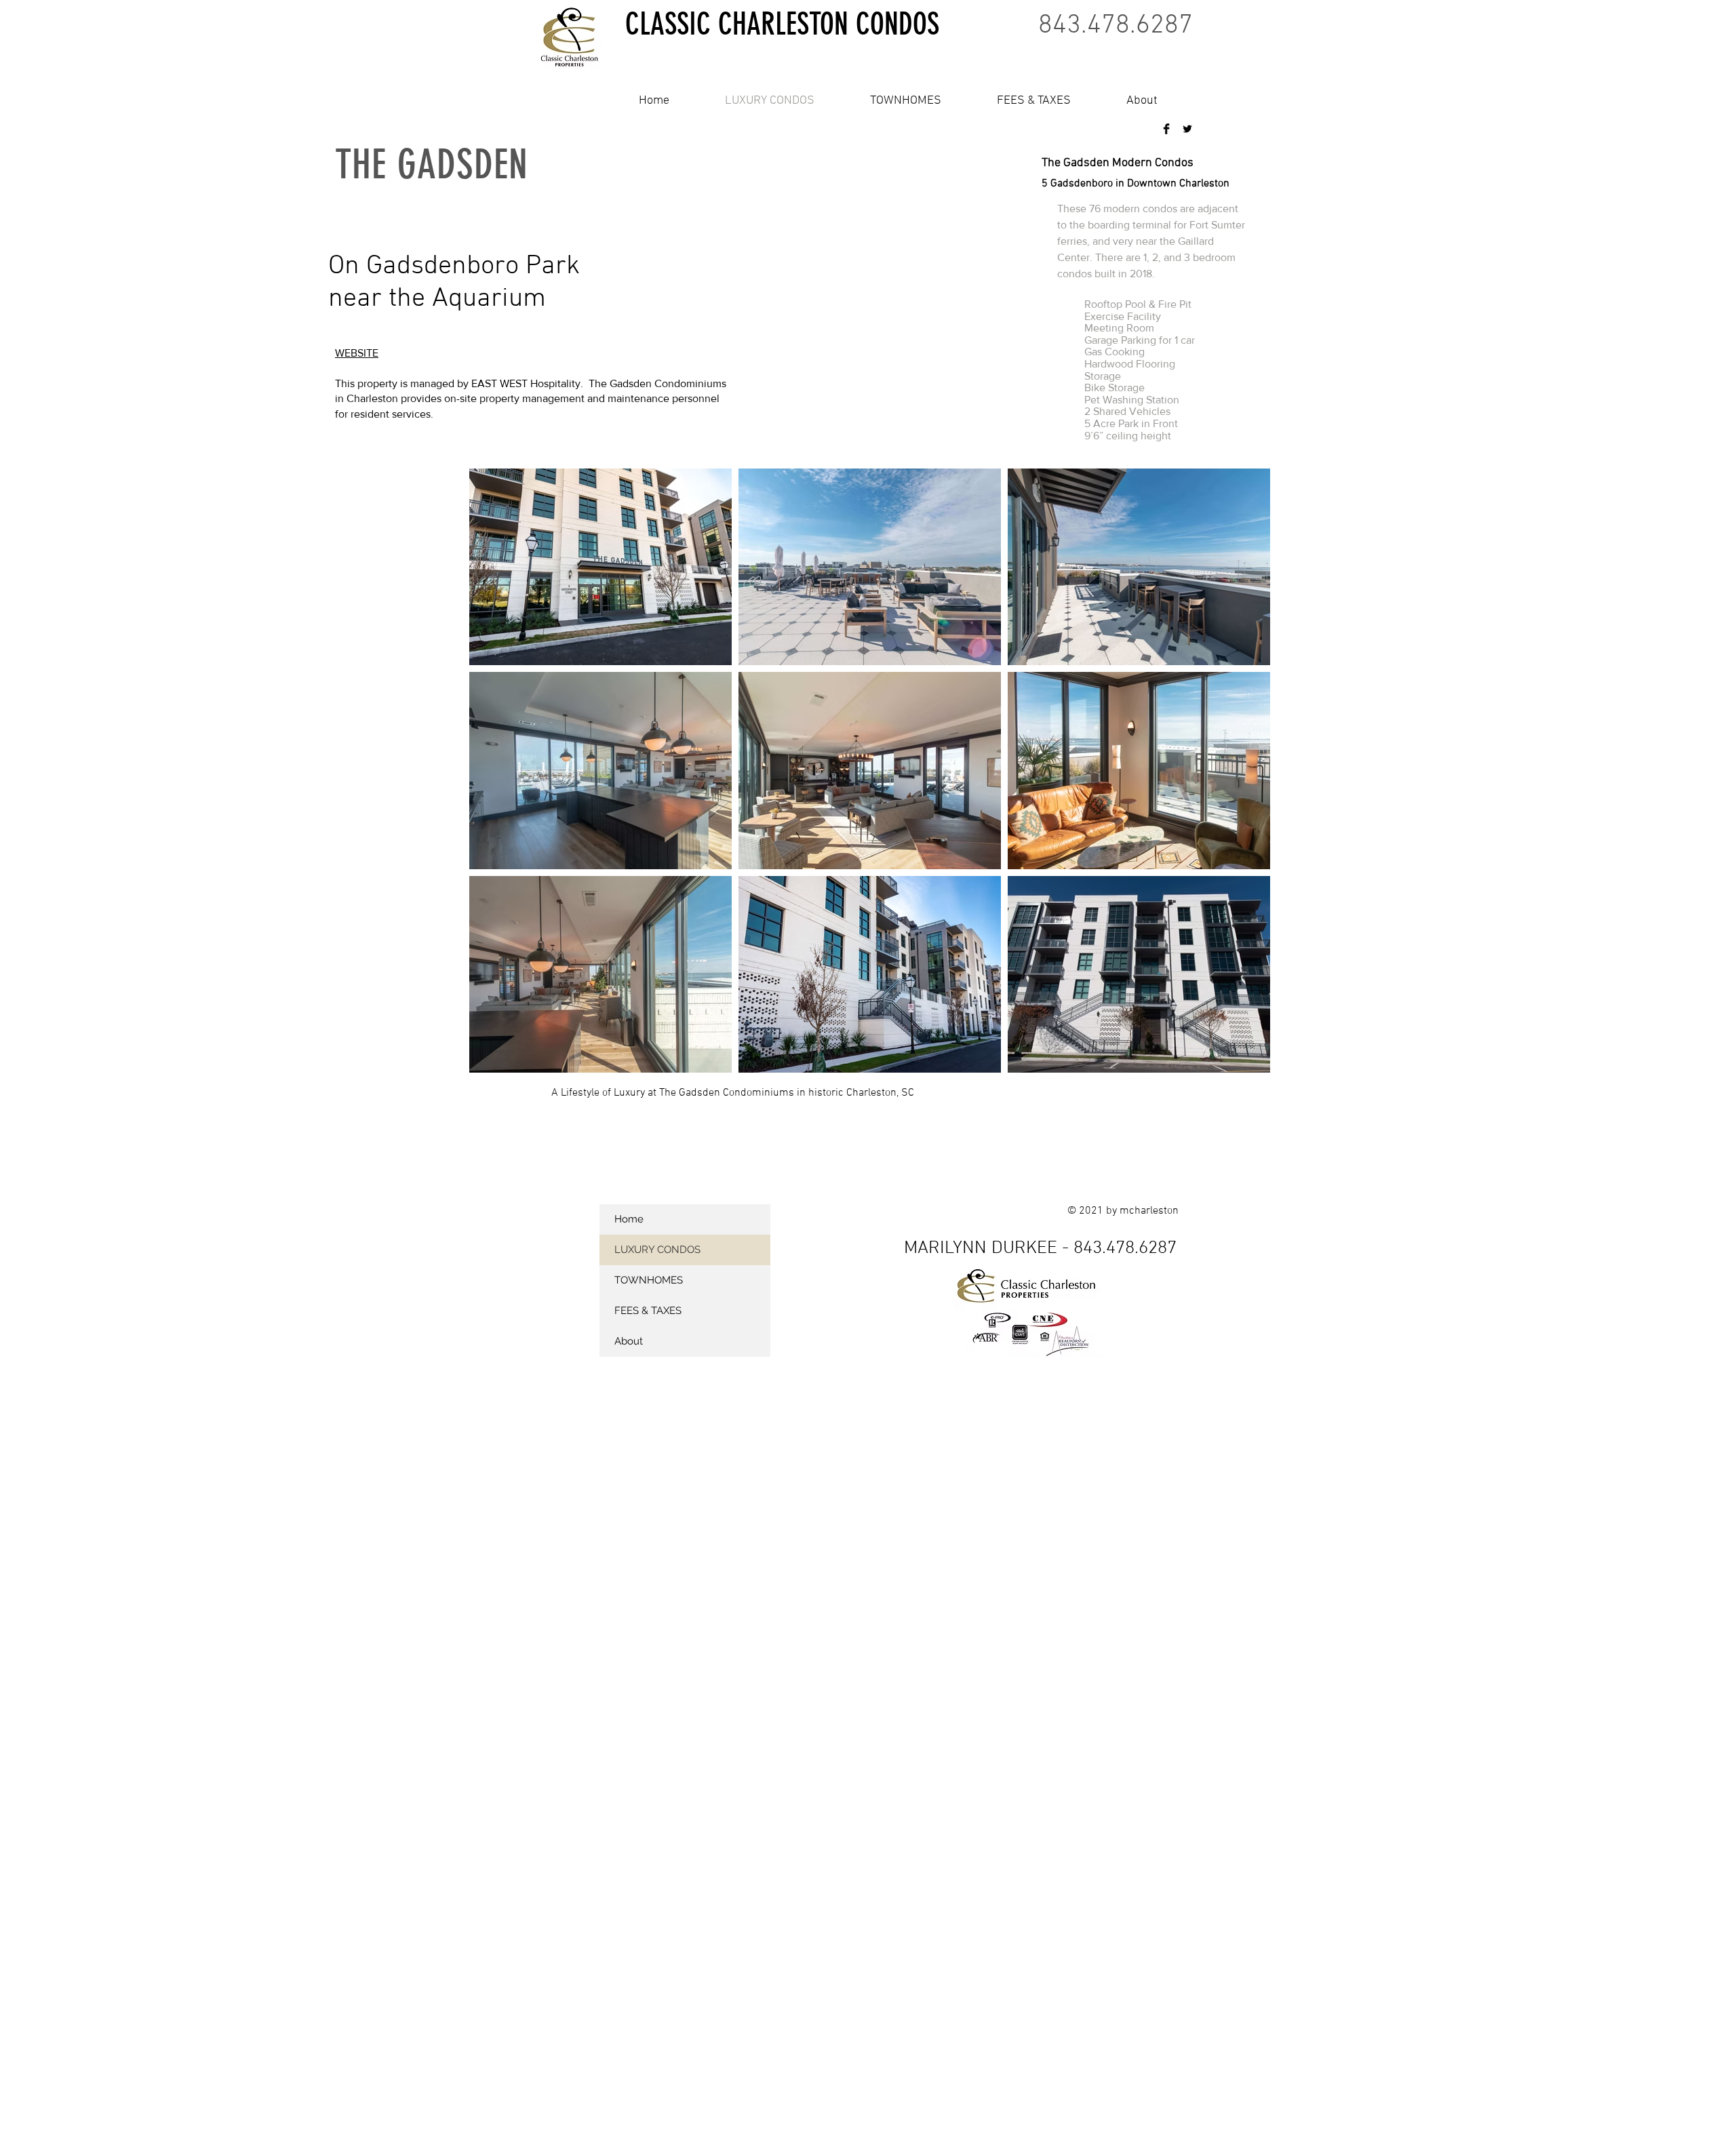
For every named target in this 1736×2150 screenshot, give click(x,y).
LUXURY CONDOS (657, 1250)
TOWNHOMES (649, 1280)
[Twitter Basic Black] (1187, 129)
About (629, 1341)
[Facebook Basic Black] (1166, 129)
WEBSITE (357, 353)
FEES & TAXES (648, 1311)
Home (629, 1219)
